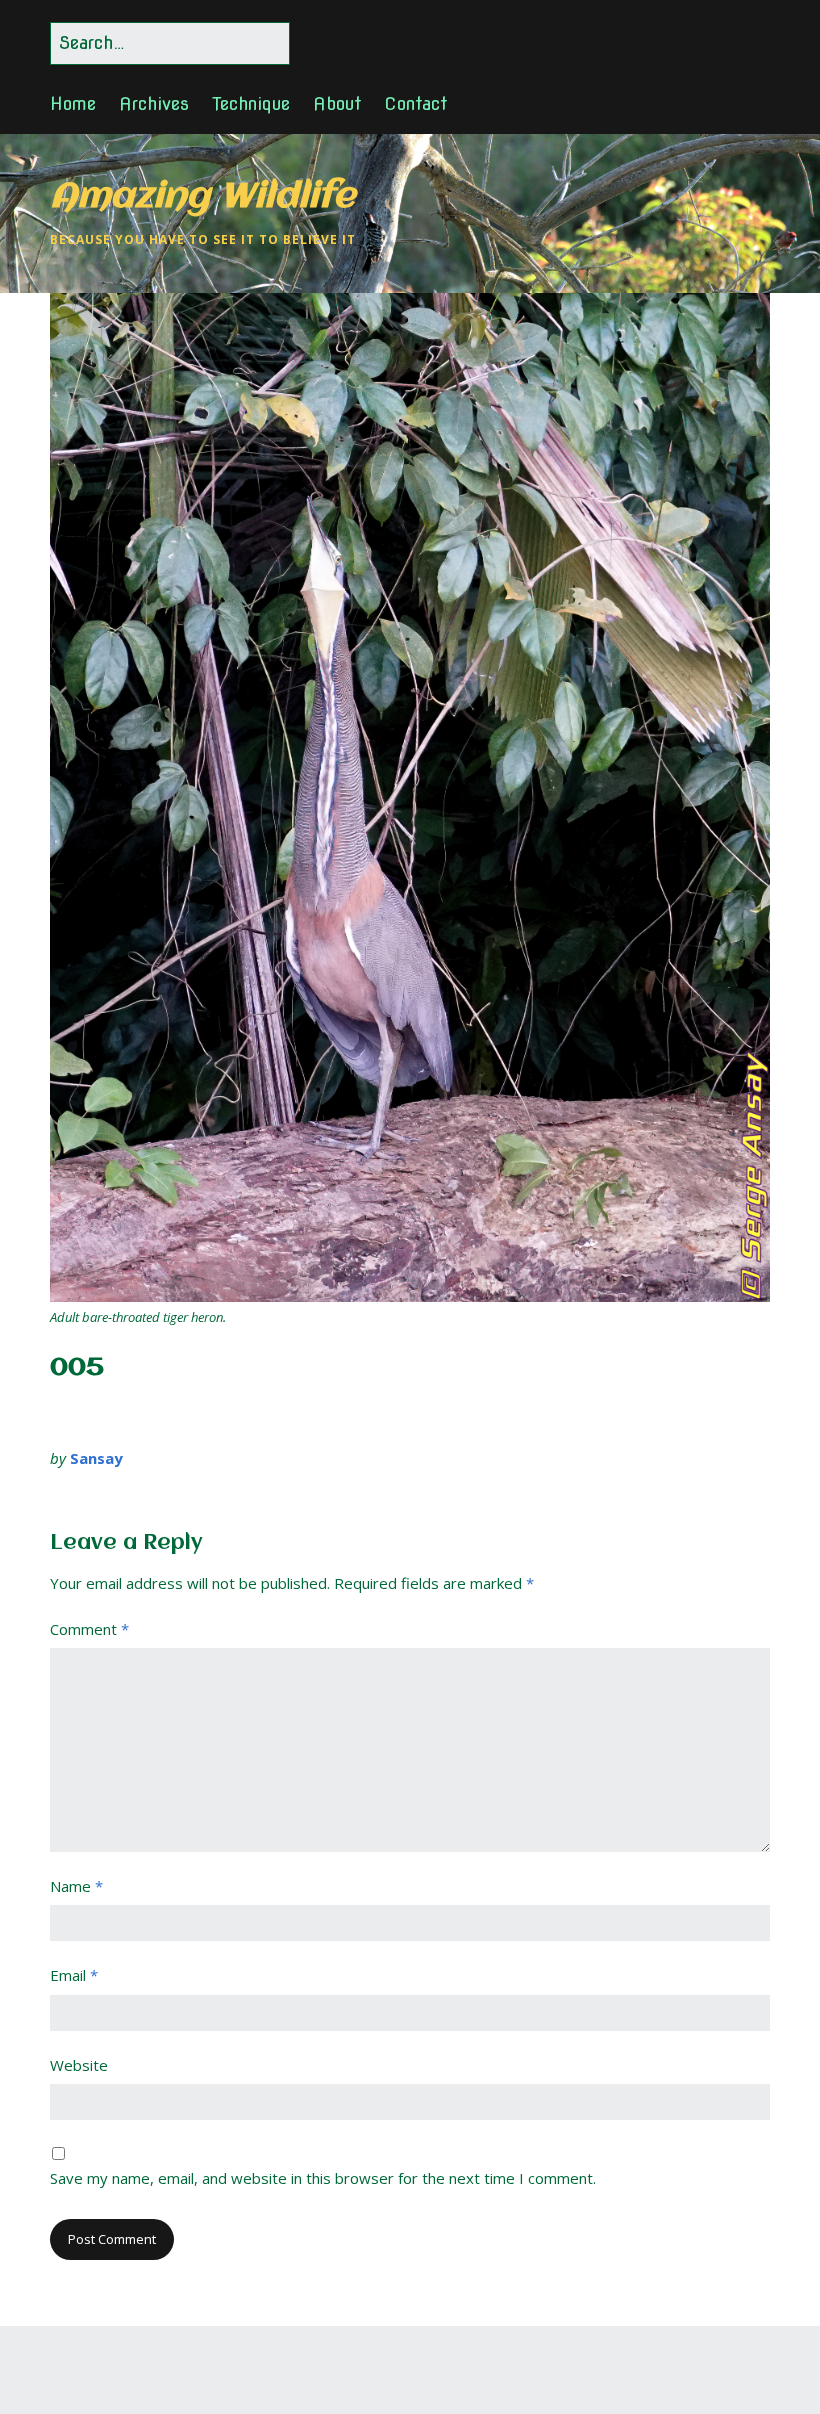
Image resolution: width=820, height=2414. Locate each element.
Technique (251, 103)
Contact (415, 103)
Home (73, 103)
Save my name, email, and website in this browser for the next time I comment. (323, 2178)
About (337, 103)
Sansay (96, 1458)
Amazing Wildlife (202, 197)
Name (76, 1886)
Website (79, 2065)
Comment (89, 1629)
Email (74, 1975)
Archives (154, 103)
